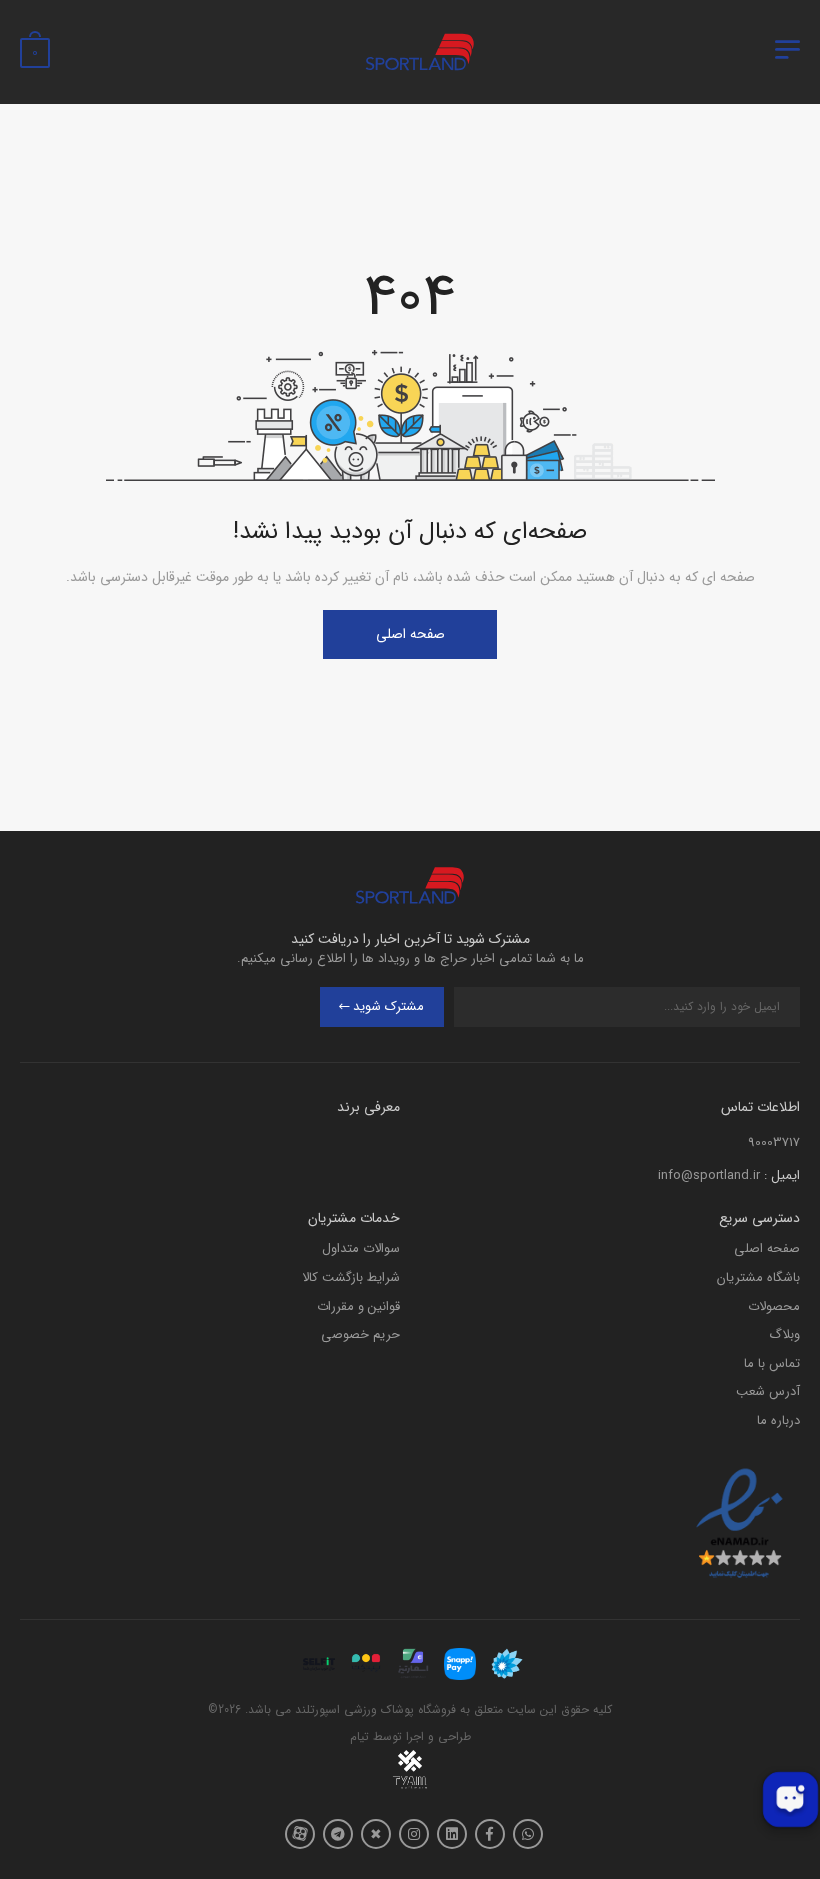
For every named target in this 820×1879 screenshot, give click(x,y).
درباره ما (778, 1420)
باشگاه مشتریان (758, 1277)
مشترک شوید (388, 1006)
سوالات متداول (361, 1248)
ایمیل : (782, 1175)
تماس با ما (772, 1363)
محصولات (774, 1306)
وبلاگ (784, 1334)
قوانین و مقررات (358, 1306)
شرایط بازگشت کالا (351, 1277)
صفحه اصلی (410, 634)
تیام (359, 1736)
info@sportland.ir (709, 1175)
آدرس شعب (768, 1391)
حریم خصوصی (360, 1334)
